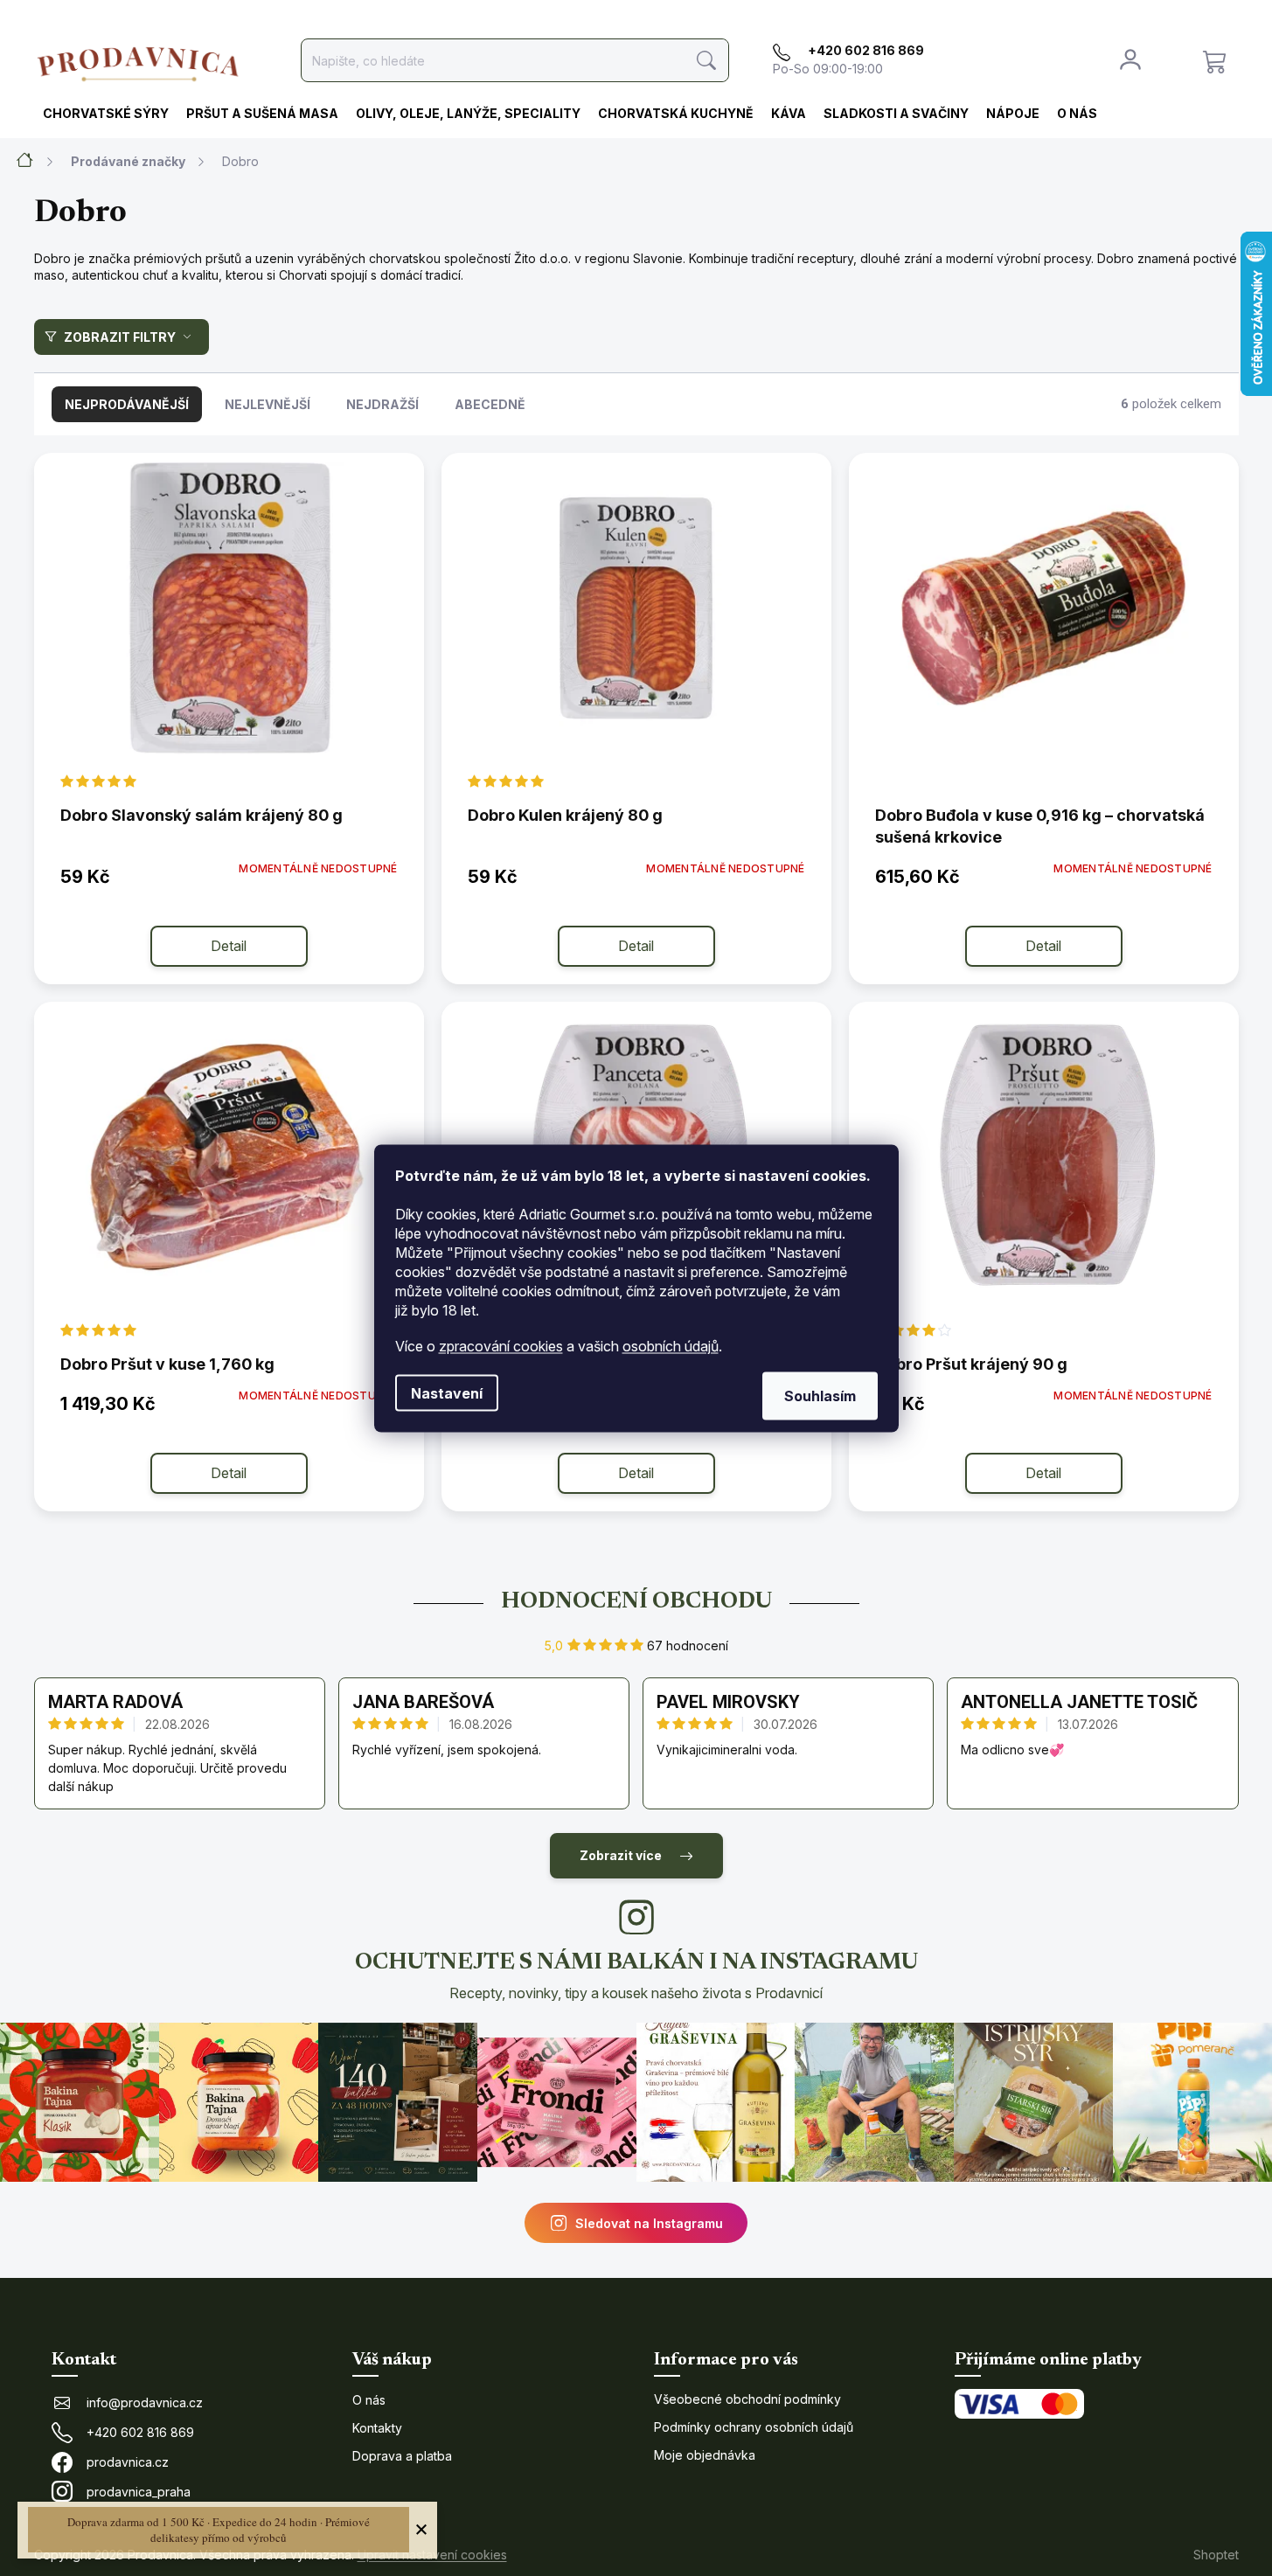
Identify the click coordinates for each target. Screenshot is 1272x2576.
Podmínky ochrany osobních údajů (754, 2427)
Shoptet (1216, 2555)
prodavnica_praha (139, 2492)
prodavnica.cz (128, 2462)
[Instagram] (636, 1917)
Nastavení (447, 1392)
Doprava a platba (402, 2456)
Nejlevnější (268, 404)
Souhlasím (820, 1395)
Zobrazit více (621, 1855)
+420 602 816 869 (140, 2432)
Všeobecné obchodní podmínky (747, 2399)
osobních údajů (671, 1345)
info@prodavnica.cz (145, 2402)
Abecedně (490, 404)
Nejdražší (382, 404)
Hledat (707, 60)
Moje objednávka (705, 2455)
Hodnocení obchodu (636, 1602)
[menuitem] (106, 115)
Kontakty (377, 2428)
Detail (229, 946)
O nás (369, 2400)
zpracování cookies (501, 1345)
